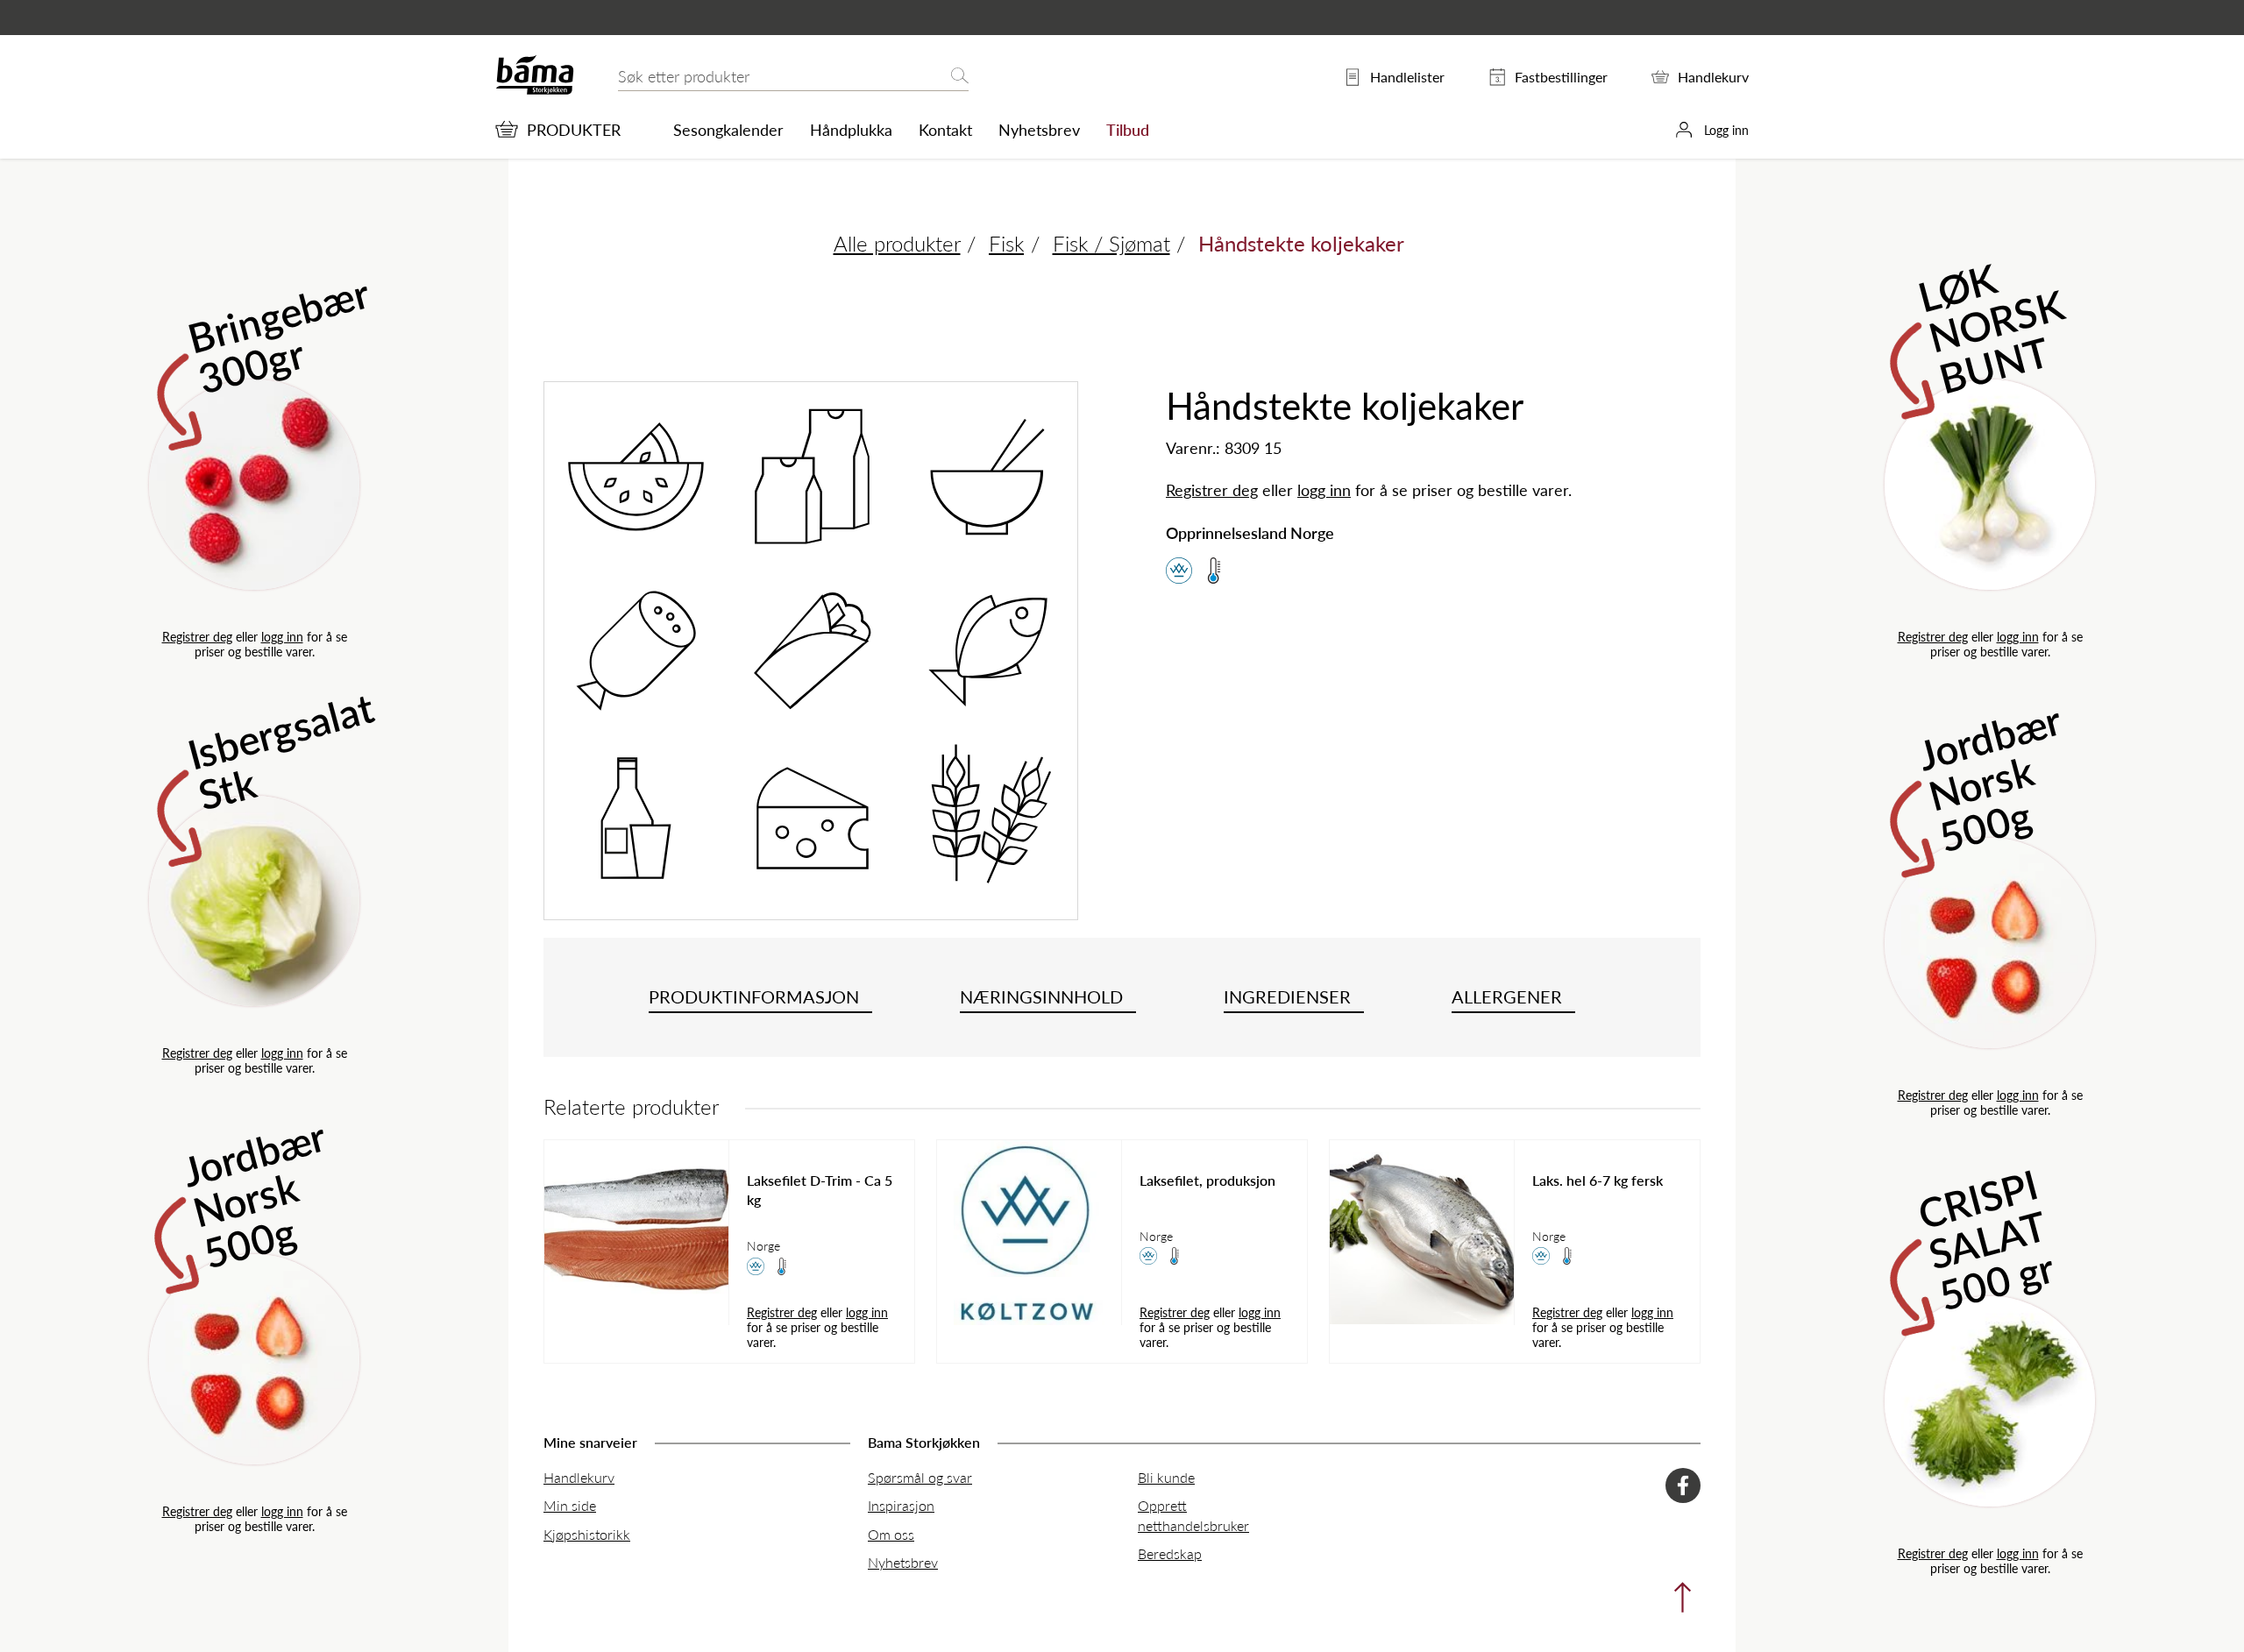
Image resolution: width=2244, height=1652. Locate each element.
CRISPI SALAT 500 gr (1987, 1235)
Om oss (891, 1534)
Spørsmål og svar (920, 1477)
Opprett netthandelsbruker (1193, 1515)
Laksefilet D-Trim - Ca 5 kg (820, 1190)
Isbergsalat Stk (281, 751)
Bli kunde (1166, 1477)
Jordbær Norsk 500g (255, 1191)
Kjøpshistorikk (587, 1534)
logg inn (282, 636)
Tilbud (1128, 130)
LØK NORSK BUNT (1992, 324)
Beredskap (1170, 1553)
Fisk (1006, 243)
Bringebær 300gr (279, 334)
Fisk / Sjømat (1111, 243)
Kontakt (945, 130)
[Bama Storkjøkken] (535, 91)
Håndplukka (851, 130)
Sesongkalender (728, 130)
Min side (570, 1505)
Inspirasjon (901, 1505)
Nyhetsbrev (1039, 130)
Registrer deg (197, 636)
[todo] (1678, 1602)
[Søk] (960, 77)
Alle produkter (897, 243)
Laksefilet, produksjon (1207, 1181)
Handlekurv (579, 1477)
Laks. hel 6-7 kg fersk (1598, 1181)
